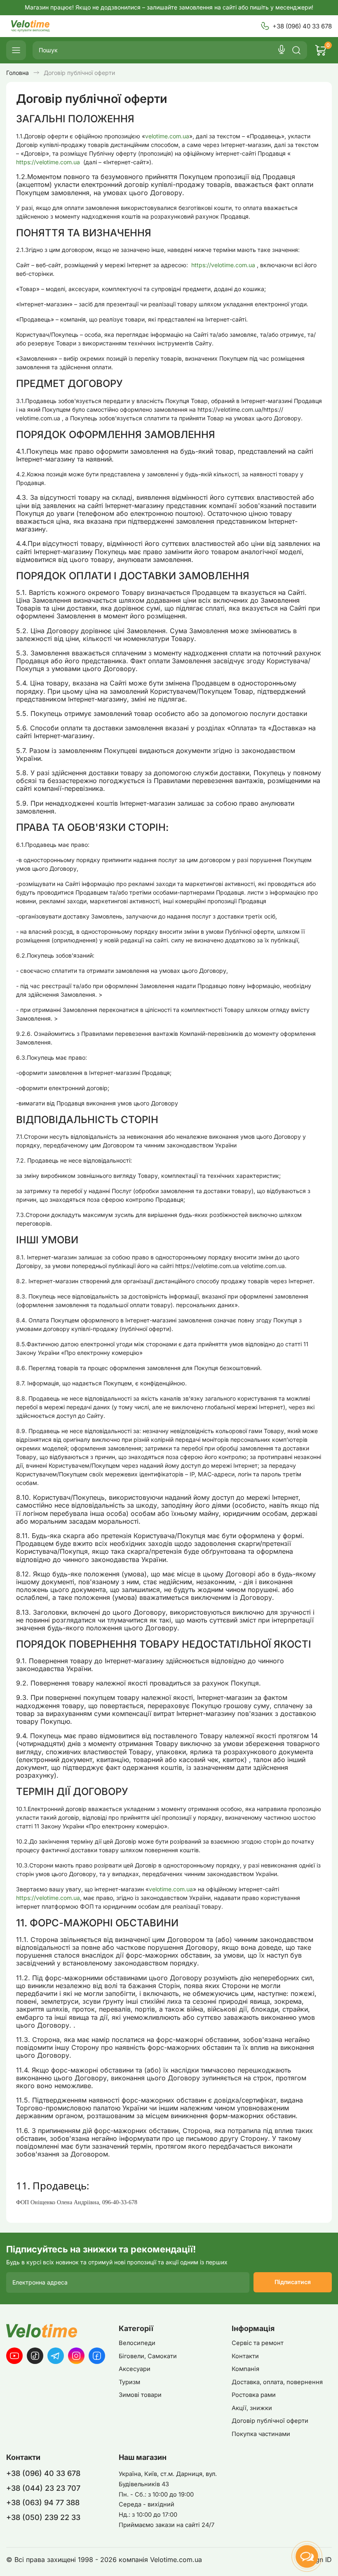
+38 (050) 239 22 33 (43, 2517)
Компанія (245, 2369)
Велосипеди (137, 2343)
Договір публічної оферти (270, 2421)
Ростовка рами (254, 2395)
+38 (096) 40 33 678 (302, 26)
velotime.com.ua (167, 136)
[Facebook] (97, 2356)
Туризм (129, 2382)
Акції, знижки (252, 2408)
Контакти (245, 2356)
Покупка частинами (261, 2434)
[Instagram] (76, 2356)
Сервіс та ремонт (258, 2343)
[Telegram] (56, 2356)
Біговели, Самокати (148, 2356)
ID (329, 2560)
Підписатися (293, 2282)
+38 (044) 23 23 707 (43, 2488)
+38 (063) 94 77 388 (43, 2503)
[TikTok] (35, 2356)
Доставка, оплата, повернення (277, 2382)
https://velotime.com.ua (49, 162)
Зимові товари (140, 2395)
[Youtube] (14, 2356)
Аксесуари (135, 2369)
